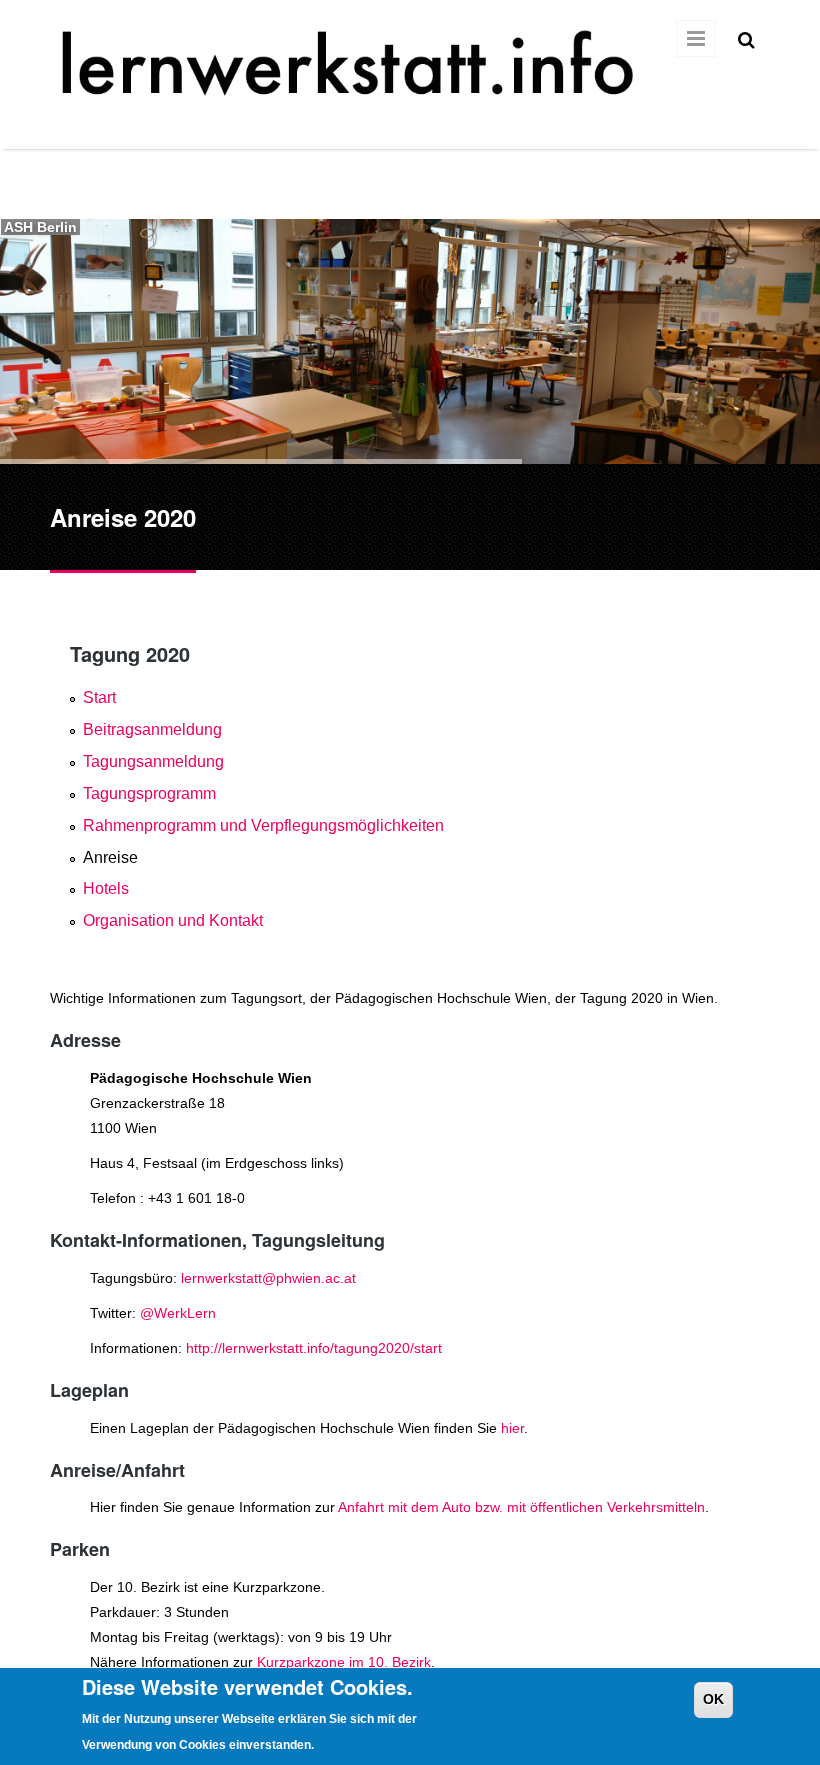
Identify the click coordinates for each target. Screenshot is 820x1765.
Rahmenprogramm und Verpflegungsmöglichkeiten (263, 825)
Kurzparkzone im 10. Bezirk (344, 1662)
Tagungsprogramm (149, 793)
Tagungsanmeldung (153, 761)
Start (99, 697)
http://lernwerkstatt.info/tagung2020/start (314, 1348)
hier (512, 1428)
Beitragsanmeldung (152, 729)
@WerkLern (178, 1313)
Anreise (110, 857)
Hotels (106, 888)
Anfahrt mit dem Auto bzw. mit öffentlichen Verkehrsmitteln (521, 1507)
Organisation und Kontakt (173, 920)
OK (713, 1699)
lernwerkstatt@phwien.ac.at (268, 1278)
